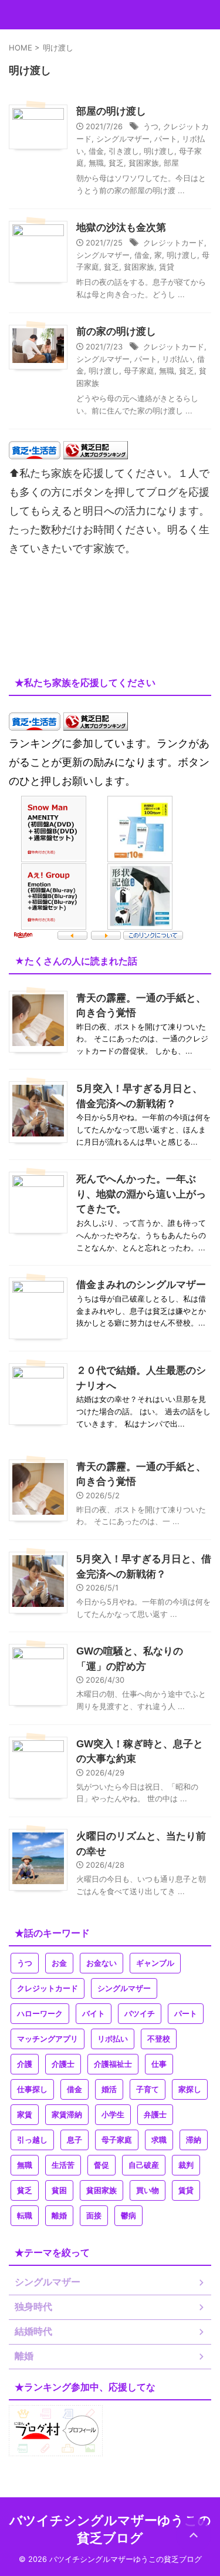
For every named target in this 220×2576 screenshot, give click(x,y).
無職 (96, 163)
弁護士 (155, 2115)
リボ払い (177, 359)
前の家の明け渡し (116, 332)
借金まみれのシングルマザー (141, 1284)
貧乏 (116, 163)
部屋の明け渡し (111, 111)
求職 (159, 2140)
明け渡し (159, 151)
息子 (75, 2140)
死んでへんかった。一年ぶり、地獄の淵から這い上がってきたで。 (141, 1194)
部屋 (171, 163)
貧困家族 (144, 163)
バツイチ (140, 2014)
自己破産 (144, 2165)
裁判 (186, 2165)
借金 (96, 151)
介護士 (63, 2064)
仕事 (159, 2064)
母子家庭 (139, 371)
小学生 (113, 2115)
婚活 (109, 2089)
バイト (94, 2014)
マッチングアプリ (48, 2039)
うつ (151, 126)
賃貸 (167, 267)
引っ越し (32, 2140)
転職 (25, 2216)
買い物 (148, 2190)
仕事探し (32, 2089)
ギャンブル (155, 1963)
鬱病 (128, 2216)
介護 (25, 2064)
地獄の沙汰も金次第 (121, 228)
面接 (94, 2216)
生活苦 (63, 2165)
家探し (190, 2089)
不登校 (159, 2039)
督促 (101, 2165)
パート (166, 139)
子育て (148, 2089)
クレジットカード (174, 243)
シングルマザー (123, 139)
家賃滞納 (67, 2115)
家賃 (25, 2115)
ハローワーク (40, 2014)
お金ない (101, 1963)
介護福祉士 (113, 2064)
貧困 (59, 2190)
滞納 (194, 2140)
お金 (59, 1963)
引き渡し (124, 151)
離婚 (59, 2216)
